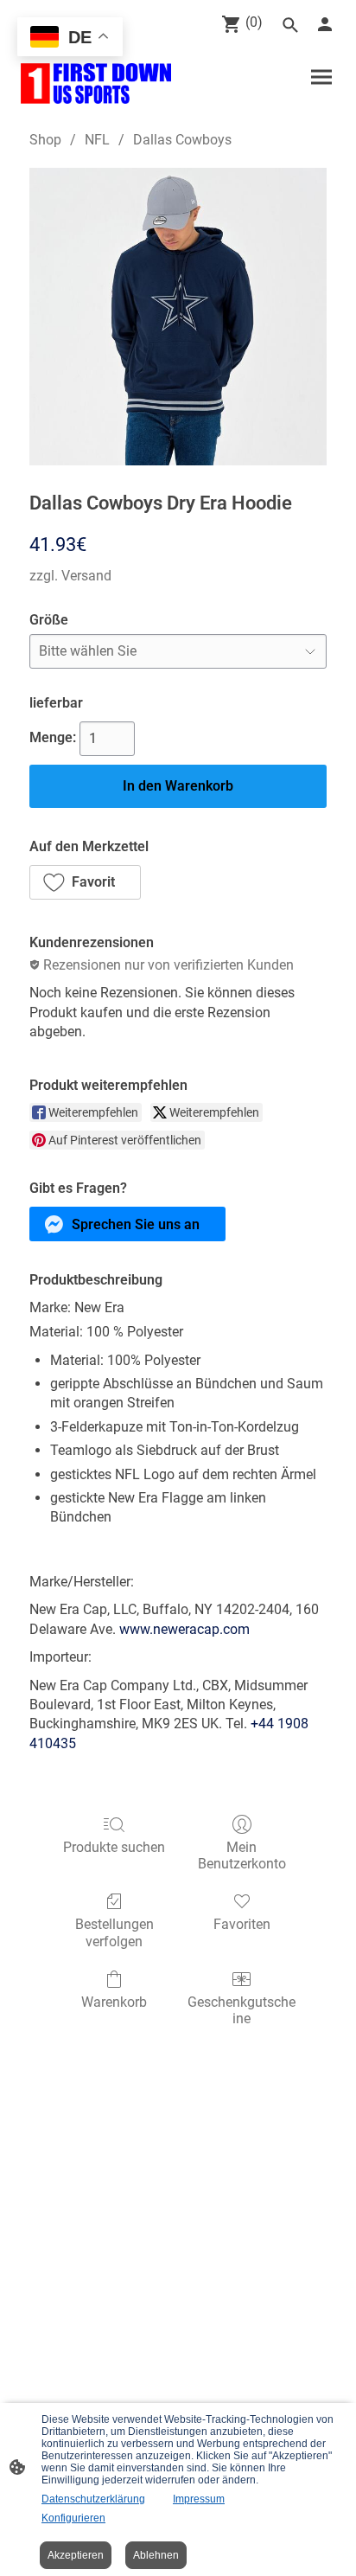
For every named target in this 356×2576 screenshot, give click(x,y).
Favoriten (242, 1924)
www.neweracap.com (184, 1629)
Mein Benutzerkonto (242, 1855)
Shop (45, 140)
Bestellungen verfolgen (114, 1932)
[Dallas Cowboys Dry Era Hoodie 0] (178, 317)
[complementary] (70, 38)
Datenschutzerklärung (93, 2499)
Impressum (199, 2499)
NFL (97, 140)
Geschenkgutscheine (242, 2010)
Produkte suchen (114, 1847)
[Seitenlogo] (96, 83)
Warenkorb (114, 2002)
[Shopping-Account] (325, 24)
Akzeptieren (76, 2555)
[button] (85, 882)
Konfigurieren (73, 2518)
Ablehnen (156, 2555)
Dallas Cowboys (182, 140)
